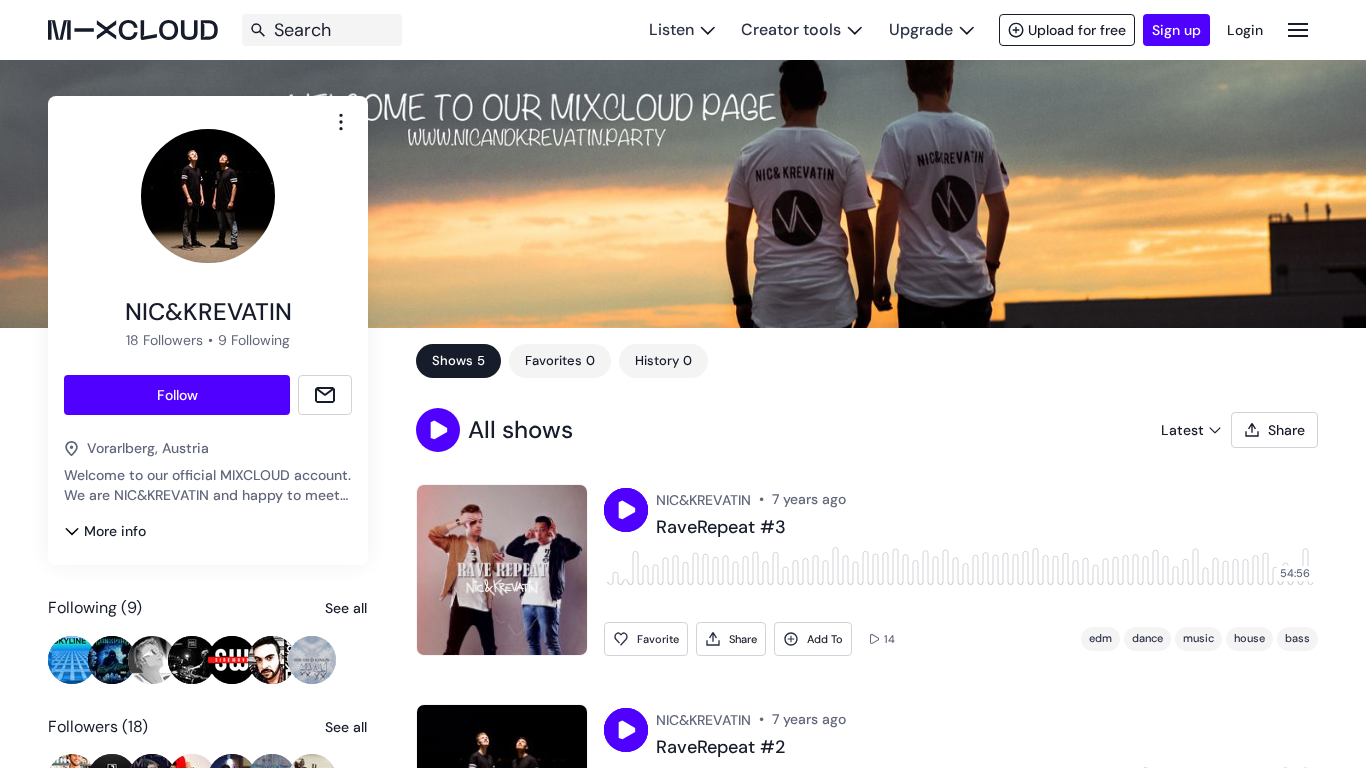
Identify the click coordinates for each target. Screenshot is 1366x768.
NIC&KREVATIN (703, 500)
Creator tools (791, 29)
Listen (671, 29)
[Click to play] (626, 510)
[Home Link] (133, 30)
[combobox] (341, 122)
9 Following (254, 340)
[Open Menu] (1298, 29)
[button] (438, 430)
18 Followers (164, 340)
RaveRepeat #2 (720, 748)
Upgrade (921, 29)
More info (115, 531)
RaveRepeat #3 (721, 528)
